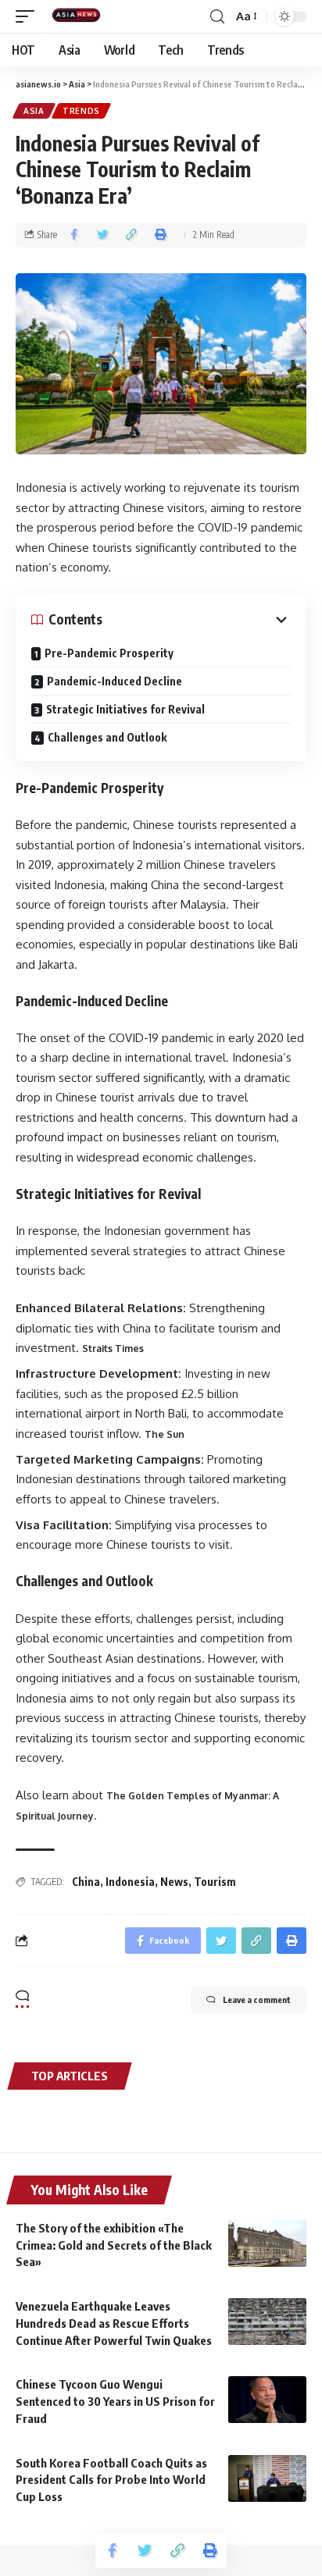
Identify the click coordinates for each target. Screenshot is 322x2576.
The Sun (165, 1434)
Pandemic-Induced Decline (114, 681)
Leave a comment (257, 2000)
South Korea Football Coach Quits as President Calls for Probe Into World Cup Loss (111, 2480)
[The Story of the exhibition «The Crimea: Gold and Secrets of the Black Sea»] (267, 2243)
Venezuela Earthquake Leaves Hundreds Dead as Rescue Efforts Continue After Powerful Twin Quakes (114, 2323)
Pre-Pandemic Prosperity (109, 653)
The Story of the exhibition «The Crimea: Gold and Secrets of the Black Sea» (114, 2245)
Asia (34, 111)
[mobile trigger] (29, 16)
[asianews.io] (80, 16)
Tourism (215, 1882)
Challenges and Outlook (107, 737)
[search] (217, 17)
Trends (81, 111)
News (174, 1882)
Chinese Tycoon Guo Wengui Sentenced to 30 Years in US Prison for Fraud (115, 2401)
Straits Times (113, 1348)
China (86, 1882)
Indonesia (130, 1882)
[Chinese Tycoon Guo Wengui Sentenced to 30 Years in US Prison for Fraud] (267, 2400)
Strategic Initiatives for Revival (125, 709)
